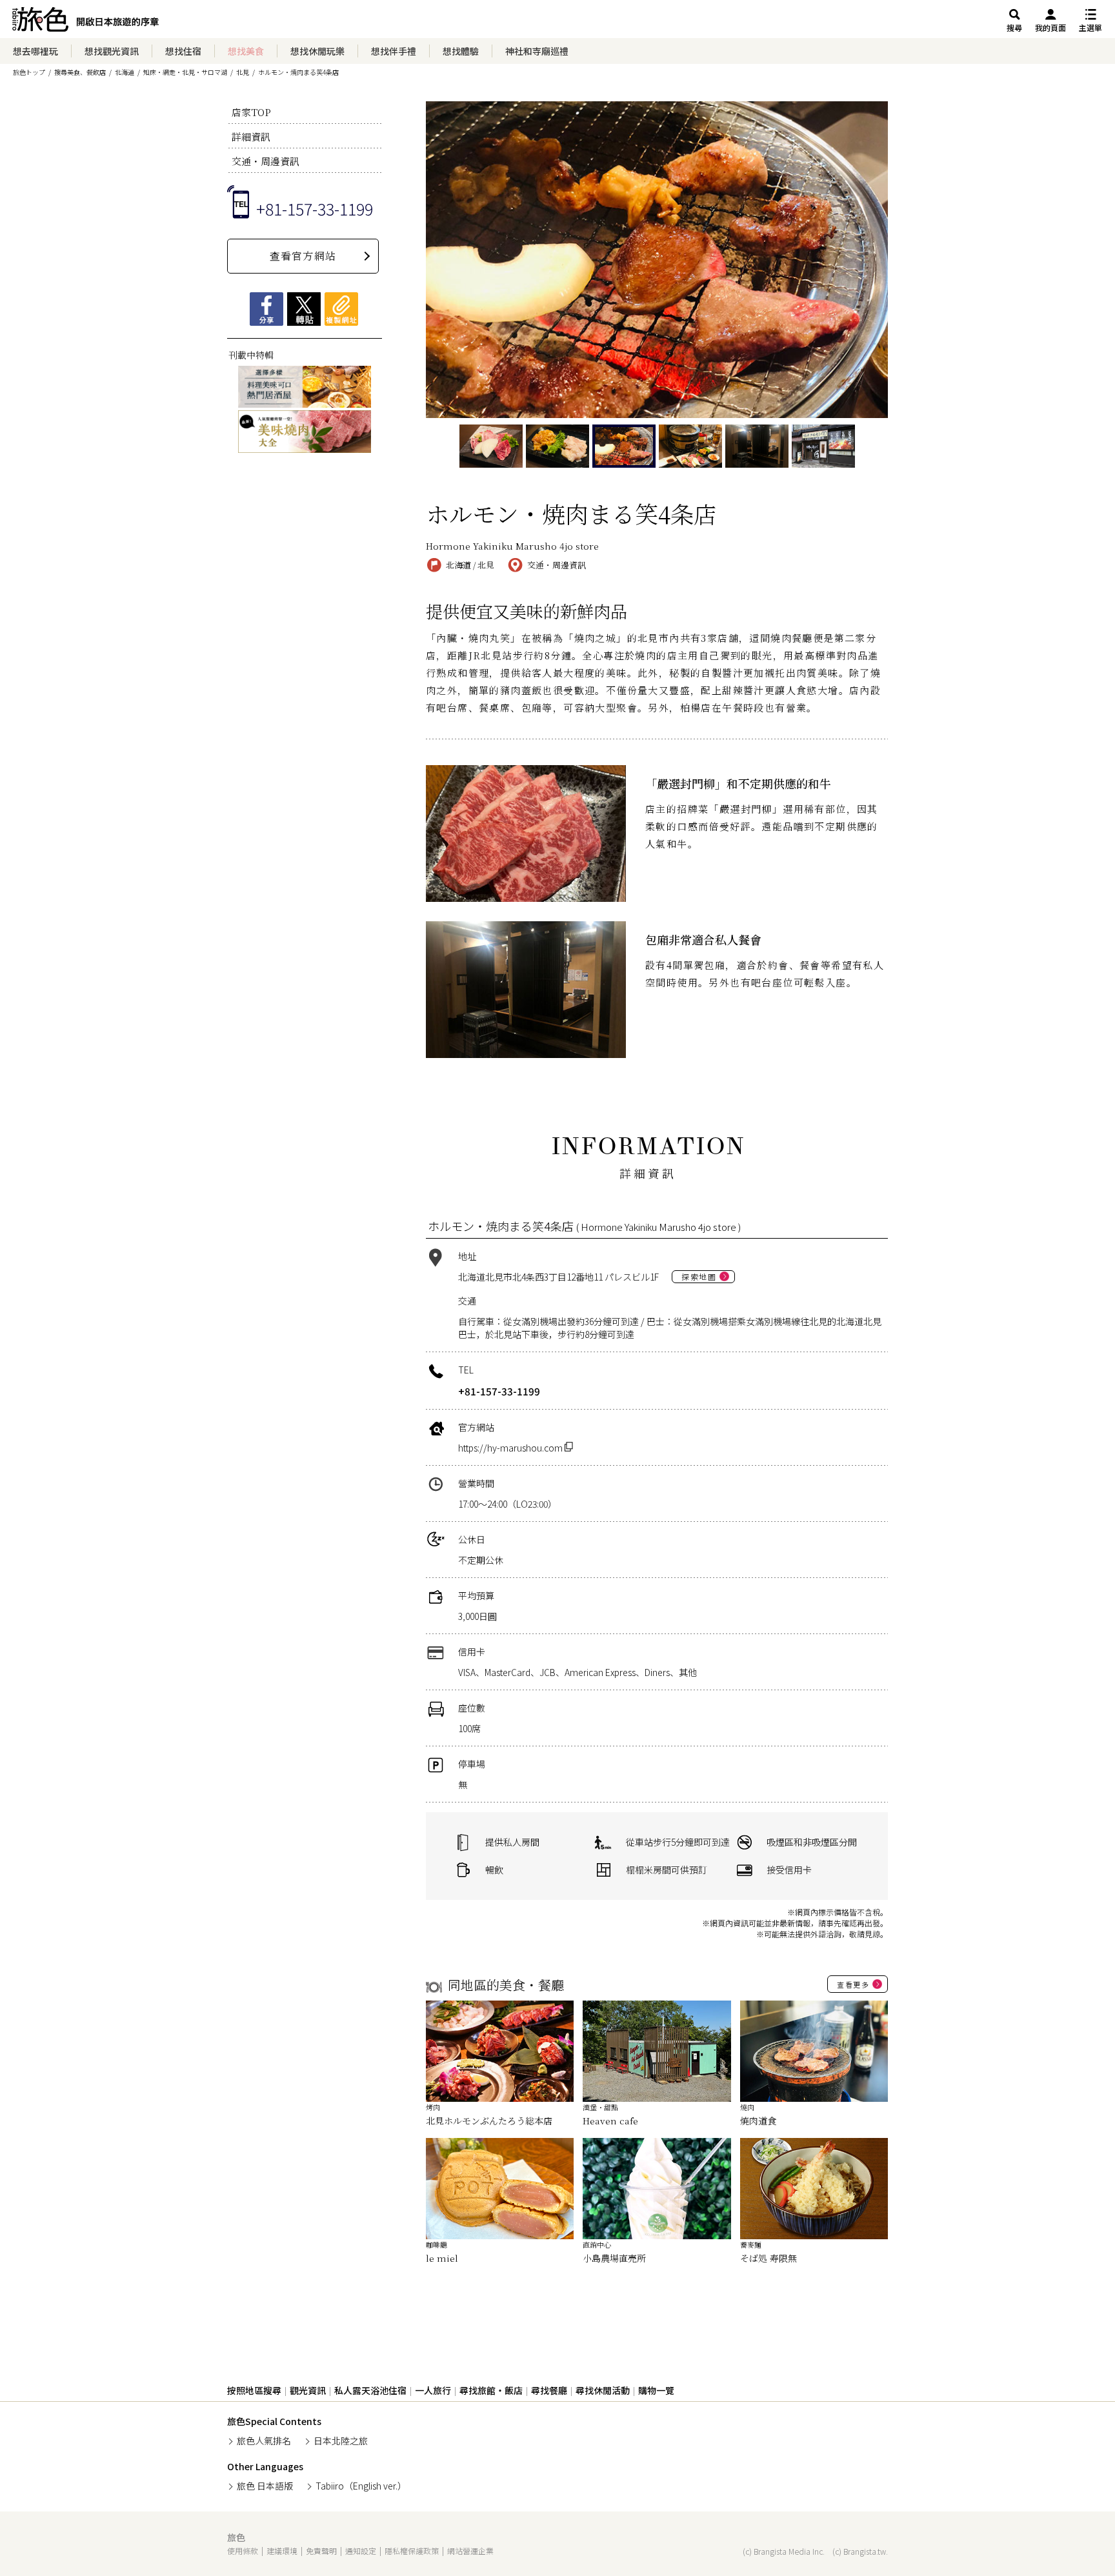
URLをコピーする (341, 309)
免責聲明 (321, 2551)
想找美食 (246, 51)
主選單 (1090, 27)
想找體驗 (461, 51)
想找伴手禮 (394, 51)
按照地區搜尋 (254, 2390)
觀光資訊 (308, 2390)
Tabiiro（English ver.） (361, 2486)
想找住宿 (183, 51)
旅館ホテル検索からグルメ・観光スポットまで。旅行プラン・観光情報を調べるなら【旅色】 (85, 23)
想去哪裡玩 (35, 51)
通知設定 (361, 2551)
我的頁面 (1050, 27)
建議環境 (282, 2551)
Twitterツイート (304, 309)
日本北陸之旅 (341, 2441)
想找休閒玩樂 (317, 51)
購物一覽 (656, 2390)
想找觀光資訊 (112, 51)
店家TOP (251, 112)
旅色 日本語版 (265, 2486)
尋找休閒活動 (603, 2390)
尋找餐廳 (549, 2390)
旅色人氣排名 (264, 2441)
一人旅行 (433, 2390)
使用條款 (243, 2551)
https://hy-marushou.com (511, 1448)
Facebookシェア (266, 309)
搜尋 (1014, 27)
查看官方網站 (303, 256)
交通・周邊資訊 (266, 161)
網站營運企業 (470, 2551)
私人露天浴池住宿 (370, 2390)
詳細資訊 (251, 136)
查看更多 (853, 1984)
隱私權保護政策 (412, 2551)
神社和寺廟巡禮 (537, 51)
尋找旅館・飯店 (491, 2390)
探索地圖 (699, 1276)
